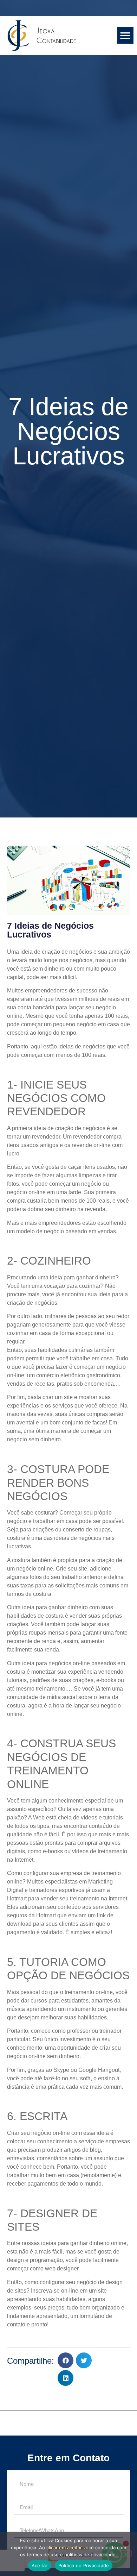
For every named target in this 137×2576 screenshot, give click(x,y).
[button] (126, 35)
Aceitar (40, 2565)
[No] (126, 2553)
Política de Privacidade (84, 2565)
